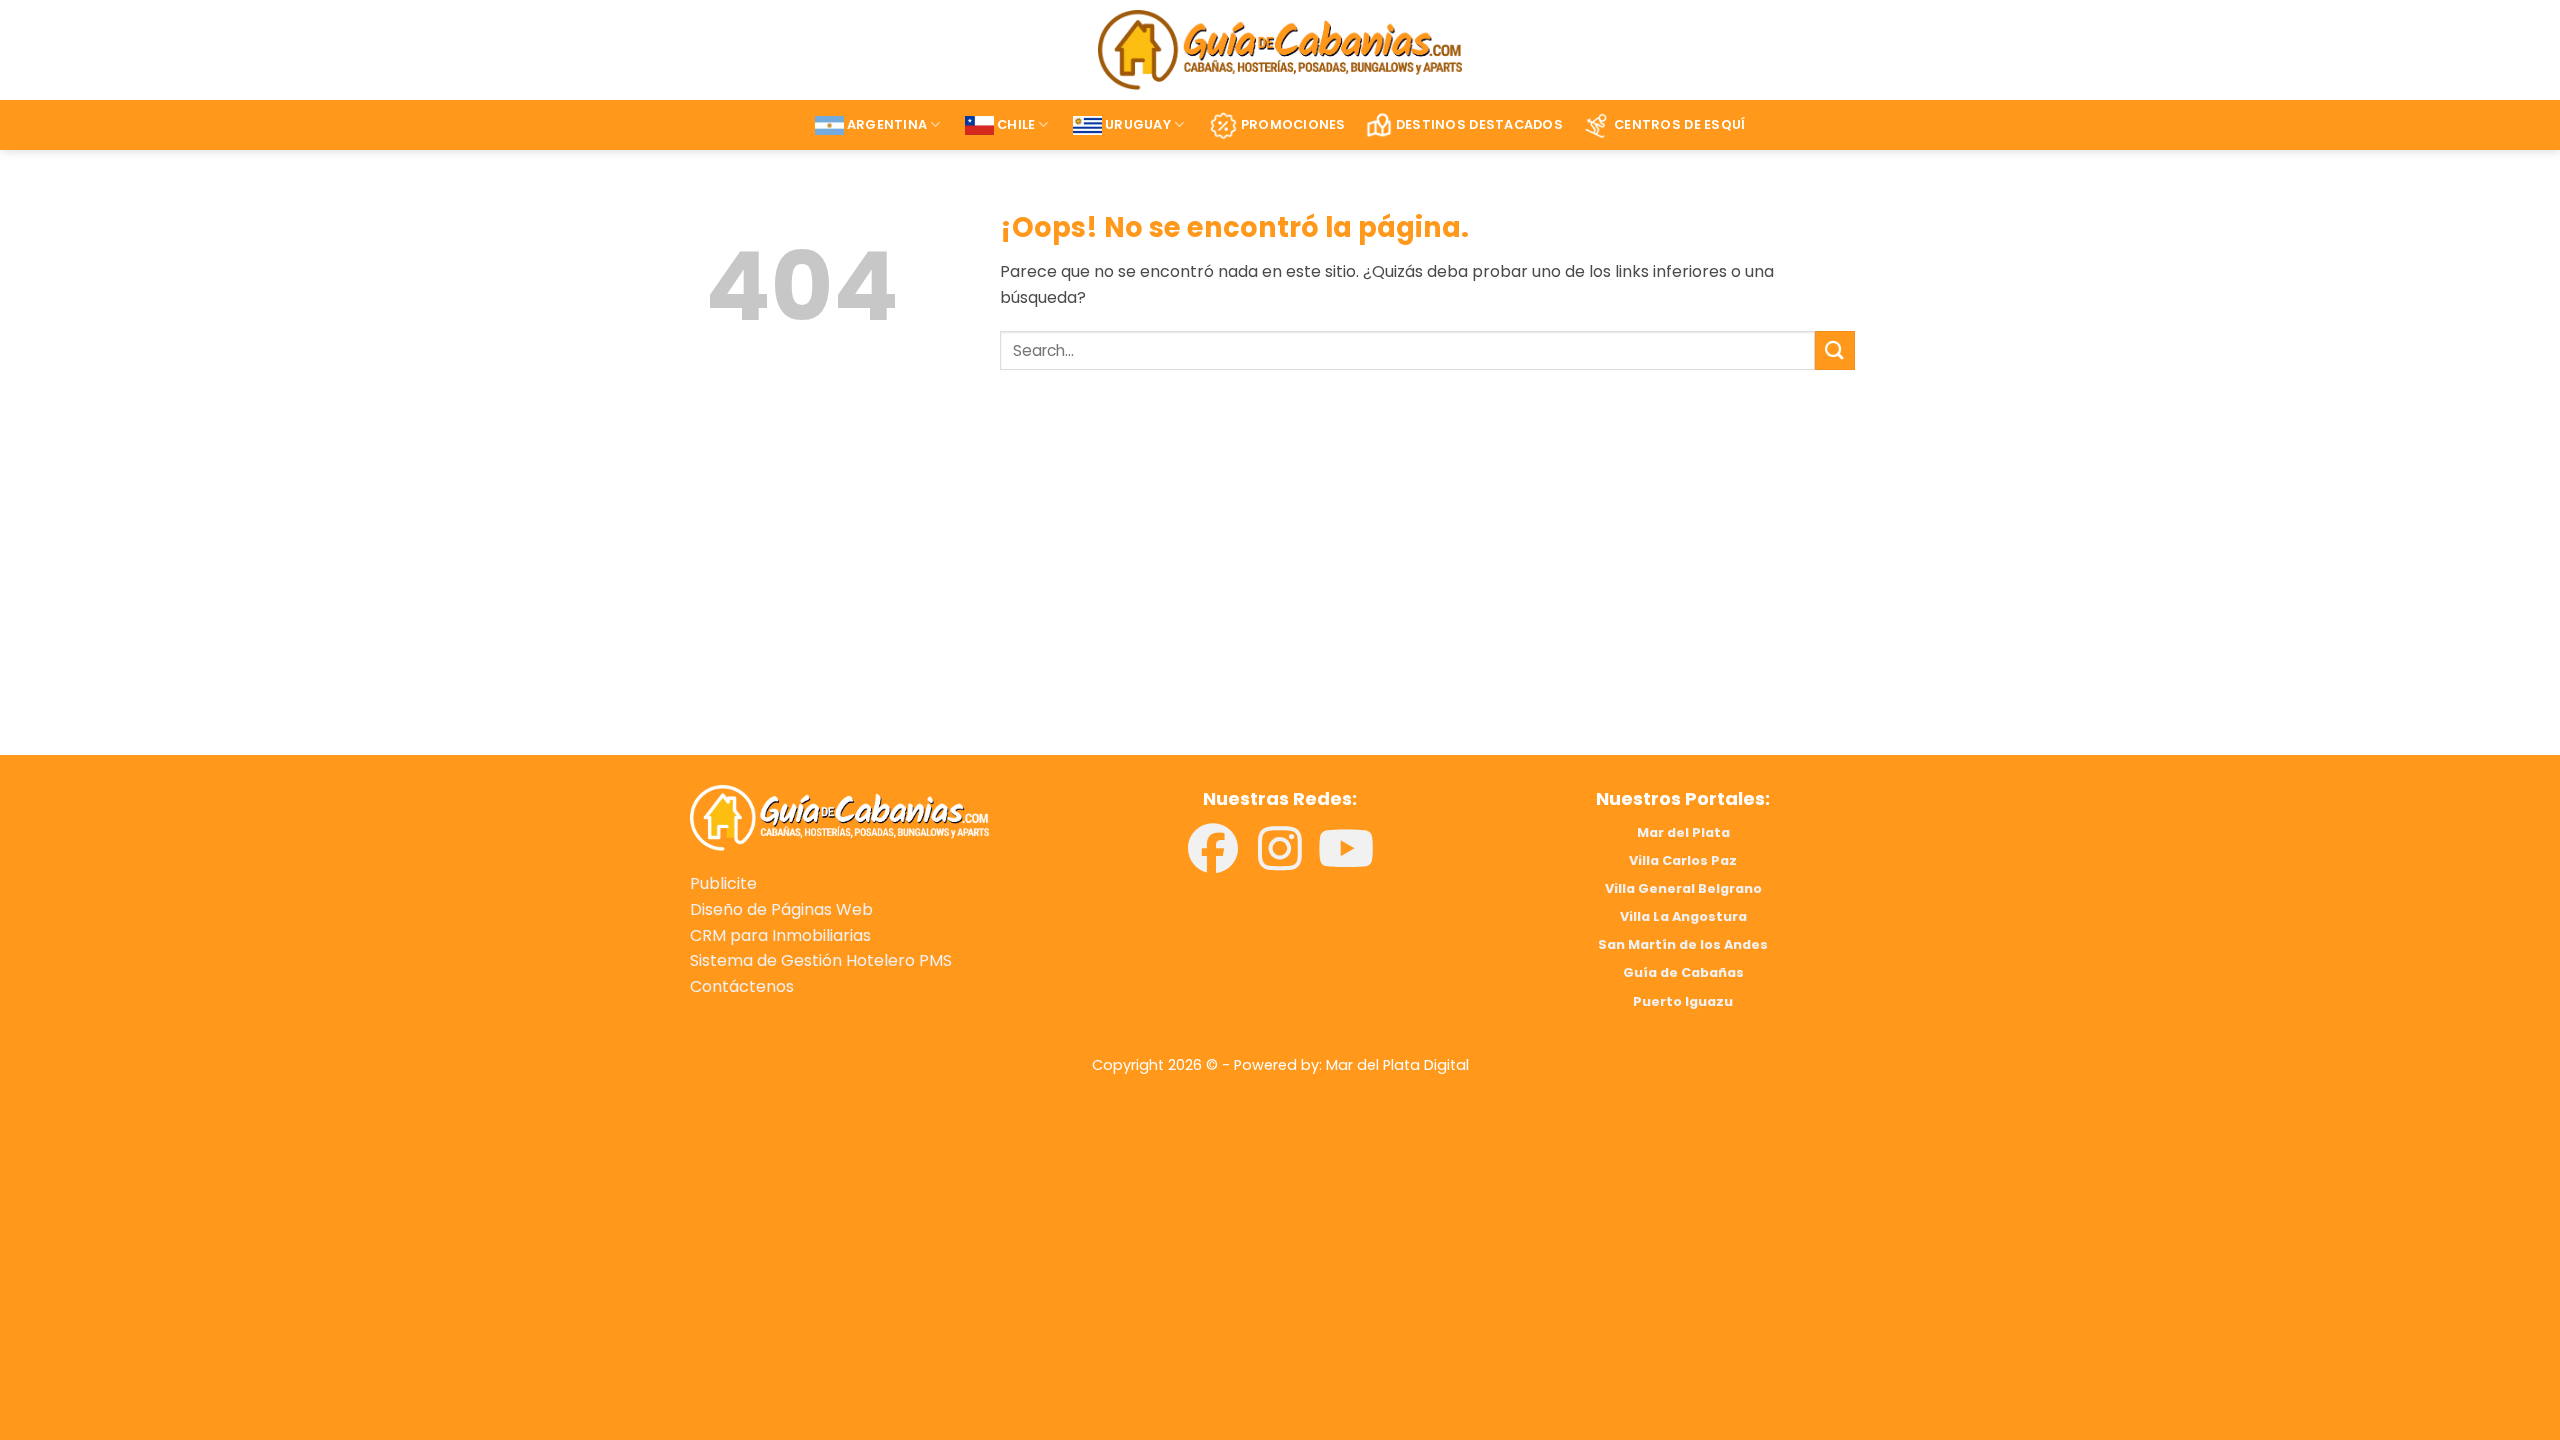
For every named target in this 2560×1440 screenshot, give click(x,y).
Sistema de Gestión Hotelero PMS (821, 960)
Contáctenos (742, 986)
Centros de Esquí (1679, 124)
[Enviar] (1835, 350)
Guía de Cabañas (1683, 972)
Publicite (723, 883)
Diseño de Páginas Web (781, 909)
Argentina (887, 124)
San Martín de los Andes (1683, 944)
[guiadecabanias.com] (839, 816)
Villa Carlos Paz (1683, 860)
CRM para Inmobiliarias (780, 935)
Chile (1016, 124)
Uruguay (1138, 124)
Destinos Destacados (1479, 124)
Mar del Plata (1683, 832)
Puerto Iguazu (1683, 1001)
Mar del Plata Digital (1397, 1065)
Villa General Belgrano (1683, 888)
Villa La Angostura (1683, 916)
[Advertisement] (977, 591)
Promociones (1293, 124)
